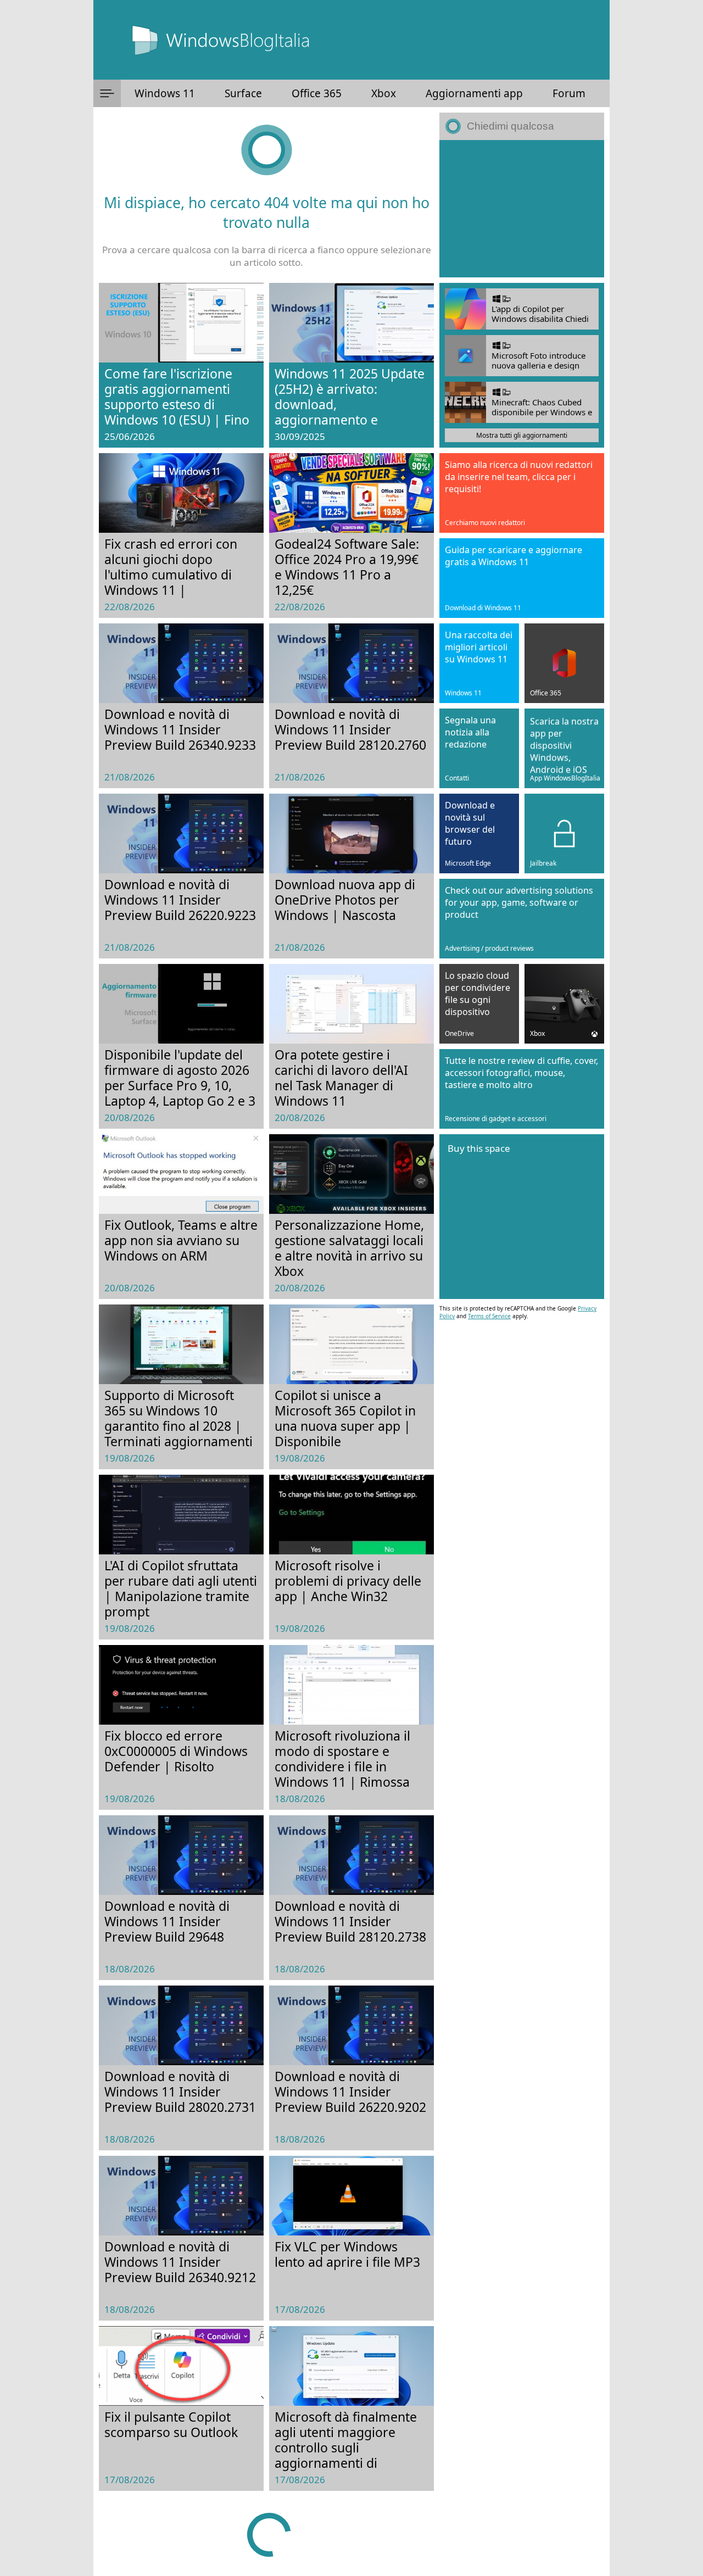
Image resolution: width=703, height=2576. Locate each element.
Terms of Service (489, 1316)
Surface (243, 93)
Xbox (384, 93)
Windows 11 (165, 93)
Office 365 (317, 93)
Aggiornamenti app (474, 93)
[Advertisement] (522, 209)
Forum (569, 93)
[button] (107, 93)
